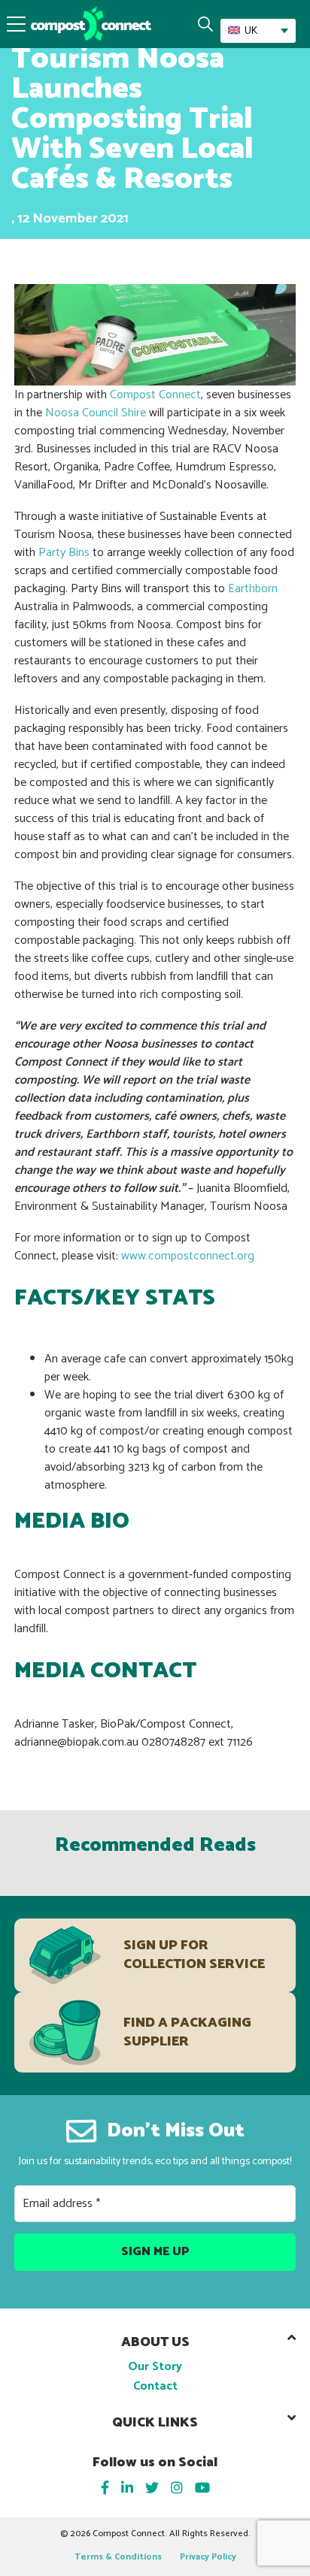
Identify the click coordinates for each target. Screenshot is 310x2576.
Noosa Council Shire (96, 413)
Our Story (155, 2367)
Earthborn (253, 589)
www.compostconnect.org (188, 1256)
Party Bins (64, 553)
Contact (155, 2386)
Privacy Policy (208, 2557)
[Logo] (91, 23)
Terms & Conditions (118, 2557)
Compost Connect (155, 395)
